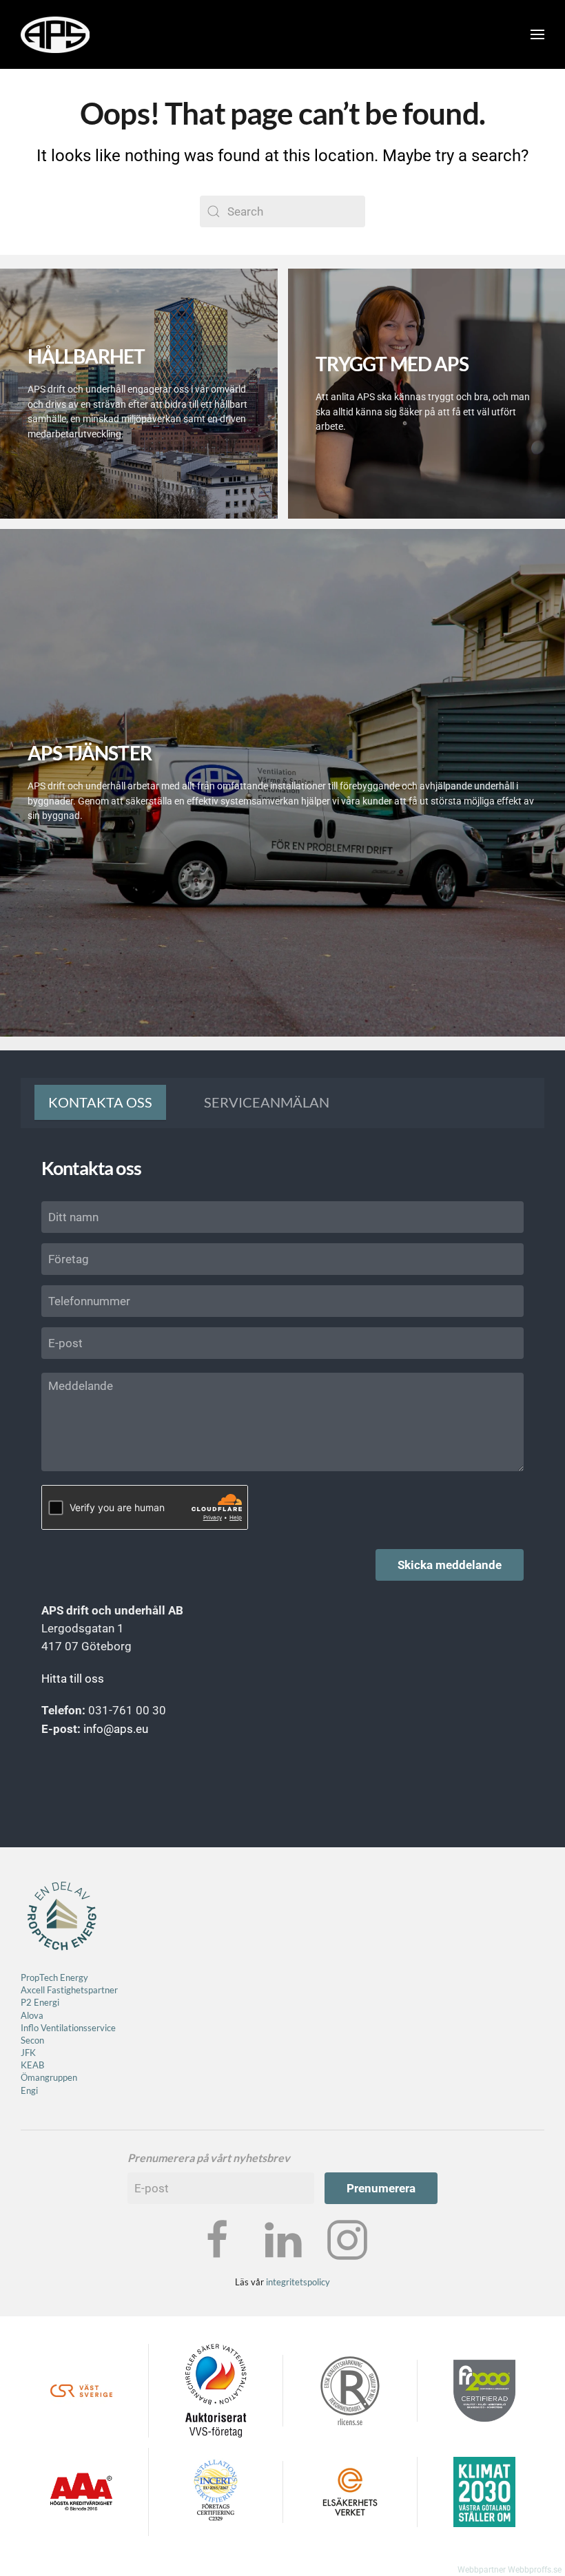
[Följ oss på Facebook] (218, 2289)
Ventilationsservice (77, 2077)
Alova (32, 2065)
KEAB (32, 2115)
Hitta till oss (73, 1679)
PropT (32, 2027)
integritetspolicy (298, 2332)
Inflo (30, 2077)
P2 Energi (40, 2053)
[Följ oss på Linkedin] (282, 2289)
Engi (29, 2140)
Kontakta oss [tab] (100, 1102)
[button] (537, 34)
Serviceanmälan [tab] (267, 1102)
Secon (32, 2090)
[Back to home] (55, 34)
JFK (29, 2102)
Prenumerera (381, 2239)
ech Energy (66, 2027)
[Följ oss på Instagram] (347, 2289)
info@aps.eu (116, 1729)
